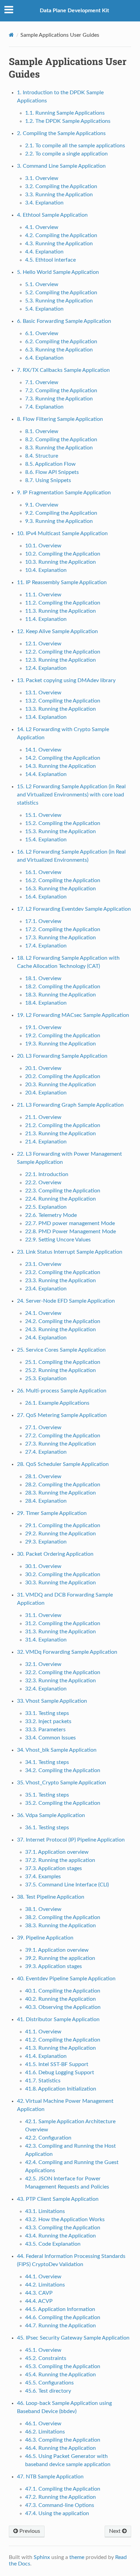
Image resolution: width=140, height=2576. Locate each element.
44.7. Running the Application (60, 2326)
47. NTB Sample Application (50, 2477)
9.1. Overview (42, 505)
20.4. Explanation (46, 1093)
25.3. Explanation (46, 1378)
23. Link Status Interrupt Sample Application (70, 1252)
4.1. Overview (42, 227)
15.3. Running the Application (60, 831)
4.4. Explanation (44, 252)
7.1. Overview (42, 382)
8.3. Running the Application (59, 448)
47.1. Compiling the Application (63, 2489)
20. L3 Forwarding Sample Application (62, 1056)
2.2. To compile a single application (66, 154)
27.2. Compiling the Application (63, 1436)
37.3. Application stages (54, 1868)
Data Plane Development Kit (74, 11)
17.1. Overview (43, 921)
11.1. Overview (43, 595)
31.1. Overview (43, 1615)
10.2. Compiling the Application (63, 554)
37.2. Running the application (60, 1860)
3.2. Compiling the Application (61, 186)
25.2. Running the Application (60, 1370)
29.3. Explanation (46, 1542)
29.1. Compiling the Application (63, 1525)
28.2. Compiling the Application (63, 1485)
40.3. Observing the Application (63, 2007)
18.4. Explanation (46, 1003)
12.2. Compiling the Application (63, 652)
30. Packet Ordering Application (55, 1554)
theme (77, 2557)
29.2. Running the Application (60, 1534)
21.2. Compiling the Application (63, 1125)
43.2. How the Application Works (65, 2219)
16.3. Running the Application (60, 889)
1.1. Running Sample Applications (65, 113)
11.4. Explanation (46, 619)
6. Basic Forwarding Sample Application (64, 321)
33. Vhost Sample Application (52, 1701)
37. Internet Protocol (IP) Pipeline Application (71, 1840)
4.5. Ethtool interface (50, 260)
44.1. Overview (43, 2277)
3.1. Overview (42, 178)
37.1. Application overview (57, 1852)
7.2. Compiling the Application (61, 391)
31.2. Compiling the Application (63, 1623)
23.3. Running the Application (60, 1281)
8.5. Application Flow (50, 464)
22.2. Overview (43, 1183)
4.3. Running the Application (59, 244)
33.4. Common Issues (50, 1738)
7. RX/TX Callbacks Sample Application (63, 370)
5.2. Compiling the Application (61, 293)
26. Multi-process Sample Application (62, 1391)
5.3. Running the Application (59, 301)
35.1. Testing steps (47, 1795)
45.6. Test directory (48, 2391)
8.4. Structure (42, 456)
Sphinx (42, 2557)
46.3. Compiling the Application (63, 2440)
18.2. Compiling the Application (63, 987)
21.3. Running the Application (60, 1134)
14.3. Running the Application (60, 766)
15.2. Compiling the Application (63, 823)
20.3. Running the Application (60, 1085)
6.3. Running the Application (59, 350)
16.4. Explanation (46, 897)
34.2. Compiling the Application (63, 1770)
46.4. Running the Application (60, 2448)
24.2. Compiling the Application (63, 1321)
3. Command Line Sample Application (61, 166)
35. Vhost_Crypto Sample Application (62, 1783)
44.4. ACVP (39, 2301)
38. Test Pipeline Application (51, 1897)
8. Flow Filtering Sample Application (60, 419)
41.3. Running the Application (60, 2048)
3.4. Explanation (44, 203)
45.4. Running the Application (60, 2375)
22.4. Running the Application (60, 1199)
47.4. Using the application (57, 2513)
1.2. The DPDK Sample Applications (68, 121)
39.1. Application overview (57, 1950)
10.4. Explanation (46, 570)
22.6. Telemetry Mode (51, 1215)
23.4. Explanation (46, 1289)
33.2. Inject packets (48, 1721)
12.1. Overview (43, 644)
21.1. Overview (43, 1117)
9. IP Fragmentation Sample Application (64, 493)
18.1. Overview (43, 978)
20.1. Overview (43, 1068)
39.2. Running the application (60, 1958)
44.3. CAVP (39, 2293)
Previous (29, 2531)
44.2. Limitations (45, 2285)
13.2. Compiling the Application (63, 701)
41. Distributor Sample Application (58, 2019)
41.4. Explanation (46, 2056)
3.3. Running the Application (59, 195)
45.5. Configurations (49, 2383)
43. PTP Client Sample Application (58, 2199)
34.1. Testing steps (47, 1762)
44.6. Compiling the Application (63, 2317)
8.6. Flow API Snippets (52, 472)
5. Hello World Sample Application (58, 272)
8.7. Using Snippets (48, 480)
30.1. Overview (43, 1566)
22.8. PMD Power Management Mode (71, 1232)
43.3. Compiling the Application (63, 2228)
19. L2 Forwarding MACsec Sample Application (73, 1015)
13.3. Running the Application (60, 709)
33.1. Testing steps (47, 1713)
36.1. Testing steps (47, 1828)
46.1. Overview (43, 2424)
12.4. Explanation (46, 668)
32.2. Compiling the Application (63, 1672)
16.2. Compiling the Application (63, 880)
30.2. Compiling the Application (63, 1574)
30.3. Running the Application (60, 1583)
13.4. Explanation (46, 717)
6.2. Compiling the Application (61, 342)
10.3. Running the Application (60, 562)
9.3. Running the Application (59, 521)
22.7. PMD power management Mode (70, 1223)
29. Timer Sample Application (52, 1513)
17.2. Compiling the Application (63, 929)
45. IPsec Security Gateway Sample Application (73, 2338)
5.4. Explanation (44, 309)
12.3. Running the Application (60, 660)
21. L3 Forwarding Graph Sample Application (70, 1105)
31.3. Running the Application (60, 1632)
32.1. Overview (43, 1664)
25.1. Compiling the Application (63, 1362)
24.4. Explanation (46, 1338)
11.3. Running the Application (60, 611)
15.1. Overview (43, 815)
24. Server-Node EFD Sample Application (66, 1301)
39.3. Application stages (54, 1966)
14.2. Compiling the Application (63, 758)
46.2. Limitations (45, 2432)
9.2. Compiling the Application (61, 513)
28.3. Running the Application (60, 1493)
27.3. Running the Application (60, 1444)
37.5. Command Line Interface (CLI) (67, 1885)
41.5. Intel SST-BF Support (57, 2064)
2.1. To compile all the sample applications (75, 146)
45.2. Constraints (46, 2358)
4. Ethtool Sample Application (52, 215)
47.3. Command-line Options (60, 2505)
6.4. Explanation (44, 358)
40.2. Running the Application (60, 1999)
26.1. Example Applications (57, 1403)
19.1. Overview (43, 1027)
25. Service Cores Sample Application (61, 1350)
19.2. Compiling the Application (63, 1036)
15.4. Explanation (46, 840)
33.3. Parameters (45, 1730)
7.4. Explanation (44, 407)
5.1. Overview (42, 284)
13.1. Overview (43, 693)
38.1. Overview (43, 1909)
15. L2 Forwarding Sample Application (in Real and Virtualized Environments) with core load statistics (71, 795)
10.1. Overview (43, 546)
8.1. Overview (42, 431)
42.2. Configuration (48, 2138)
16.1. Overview (43, 872)
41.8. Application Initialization (61, 2089)
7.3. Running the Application (59, 399)
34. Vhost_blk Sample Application (57, 1750)
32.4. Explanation (46, 1689)
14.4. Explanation (46, 774)
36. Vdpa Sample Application (51, 1815)
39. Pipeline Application (45, 1938)
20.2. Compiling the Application (63, 1076)
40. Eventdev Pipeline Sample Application (66, 1979)
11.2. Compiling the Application (63, 603)
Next (116, 2531)
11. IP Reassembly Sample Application (62, 582)
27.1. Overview (43, 1427)
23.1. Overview (43, 1264)
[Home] (11, 35)
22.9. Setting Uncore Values (58, 1240)
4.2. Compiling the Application (61, 235)
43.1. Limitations (45, 2211)
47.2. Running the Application (60, 2497)
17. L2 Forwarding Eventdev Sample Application (74, 909)
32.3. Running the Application (60, 1681)
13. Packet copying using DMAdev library (66, 680)
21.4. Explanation (46, 1142)
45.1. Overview (43, 2350)
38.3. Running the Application (60, 1926)
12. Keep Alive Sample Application (57, 631)
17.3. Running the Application (60, 938)
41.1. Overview (43, 2032)
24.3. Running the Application (60, 1330)
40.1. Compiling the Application (63, 1991)
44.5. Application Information (60, 2309)
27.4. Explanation (46, 1452)
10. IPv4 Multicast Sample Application (62, 533)
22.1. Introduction (47, 1174)
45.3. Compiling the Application (63, 2366)
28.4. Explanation (46, 1501)
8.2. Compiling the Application (61, 440)
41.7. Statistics (43, 2081)
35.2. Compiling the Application (63, 1803)
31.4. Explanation (46, 1640)
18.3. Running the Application (60, 995)
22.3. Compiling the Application (63, 1191)
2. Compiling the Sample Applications (61, 133)
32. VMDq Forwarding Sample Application (67, 1652)
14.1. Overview (43, 750)
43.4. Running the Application (60, 2236)
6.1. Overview (42, 333)
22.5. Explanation (46, 1207)
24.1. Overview (43, 1313)
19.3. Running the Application (60, 1044)
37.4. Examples (43, 1877)
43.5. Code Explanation (53, 2244)
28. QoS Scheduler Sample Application (63, 1464)
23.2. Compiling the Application (63, 1272)
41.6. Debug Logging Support (60, 2073)
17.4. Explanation (46, 946)
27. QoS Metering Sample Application (62, 1415)
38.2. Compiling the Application (63, 1917)
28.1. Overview (43, 1476)
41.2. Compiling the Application (63, 2040)
